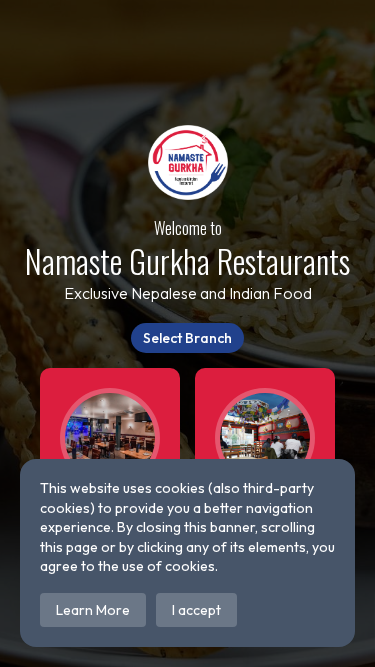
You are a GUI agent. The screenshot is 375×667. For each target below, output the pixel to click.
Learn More (93, 610)
